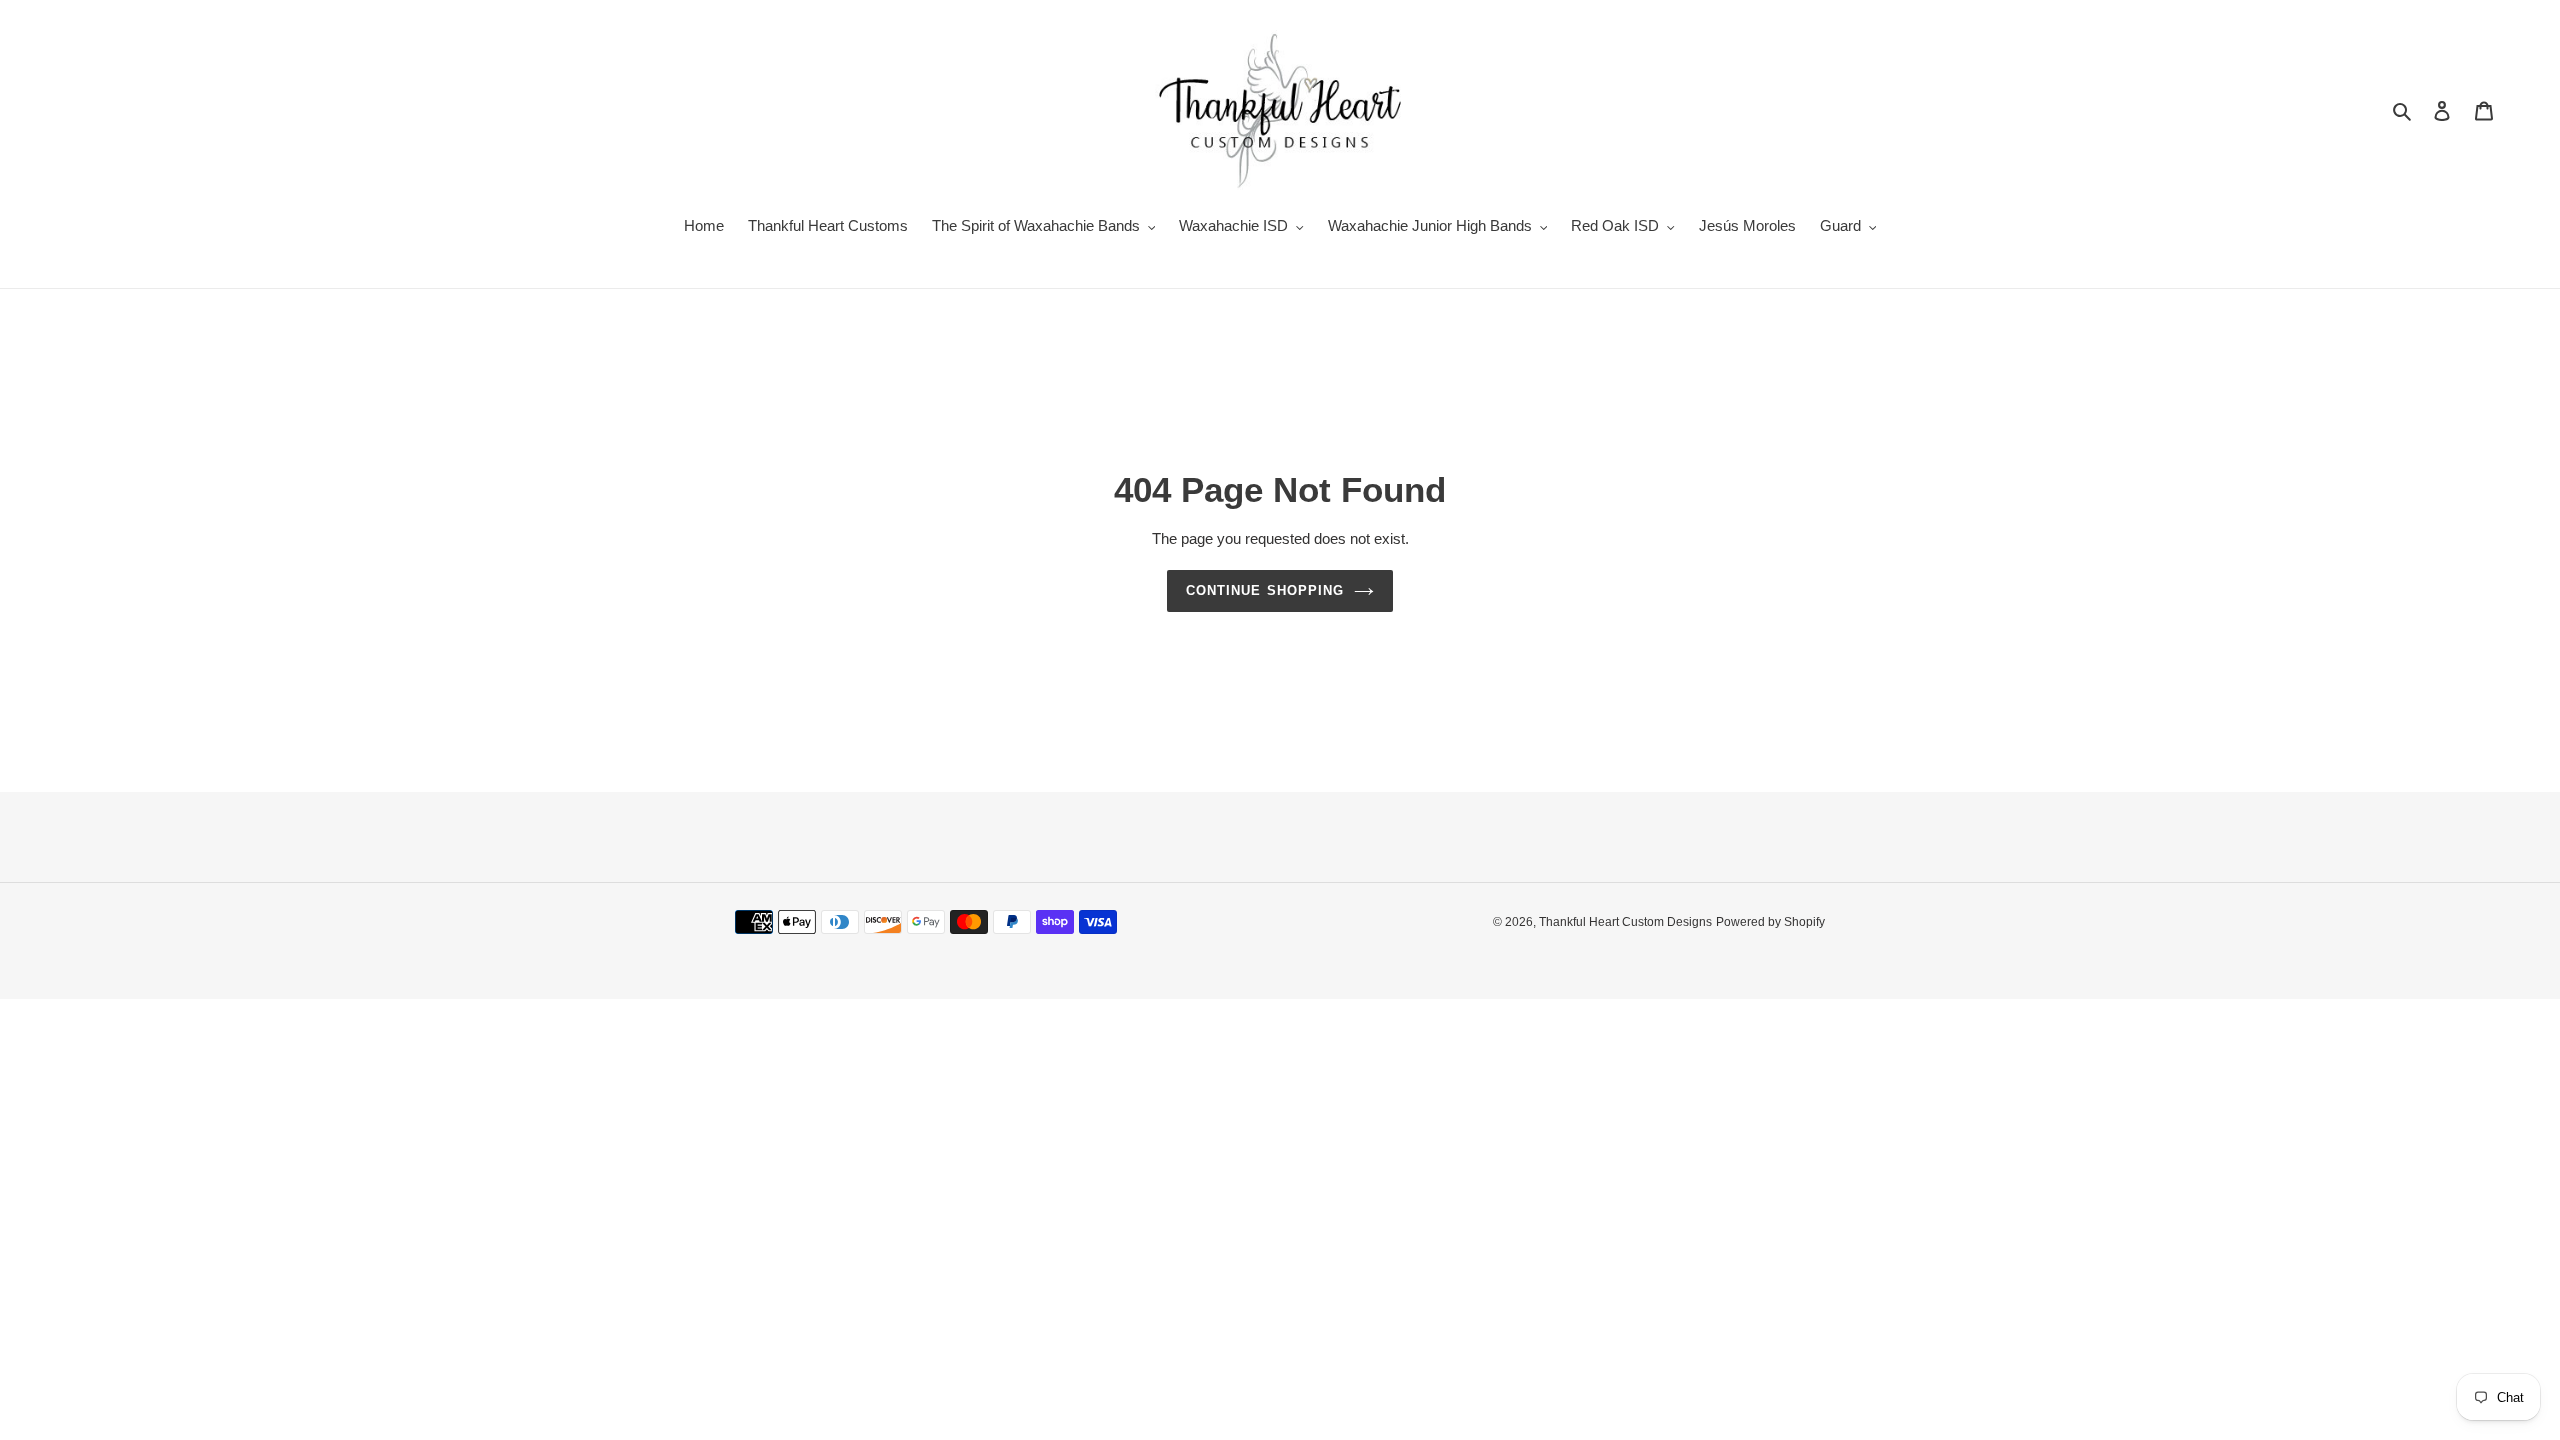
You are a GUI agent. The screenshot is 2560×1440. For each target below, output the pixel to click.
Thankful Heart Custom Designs (1625, 922)
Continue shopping (1265, 590)
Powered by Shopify (1770, 922)
